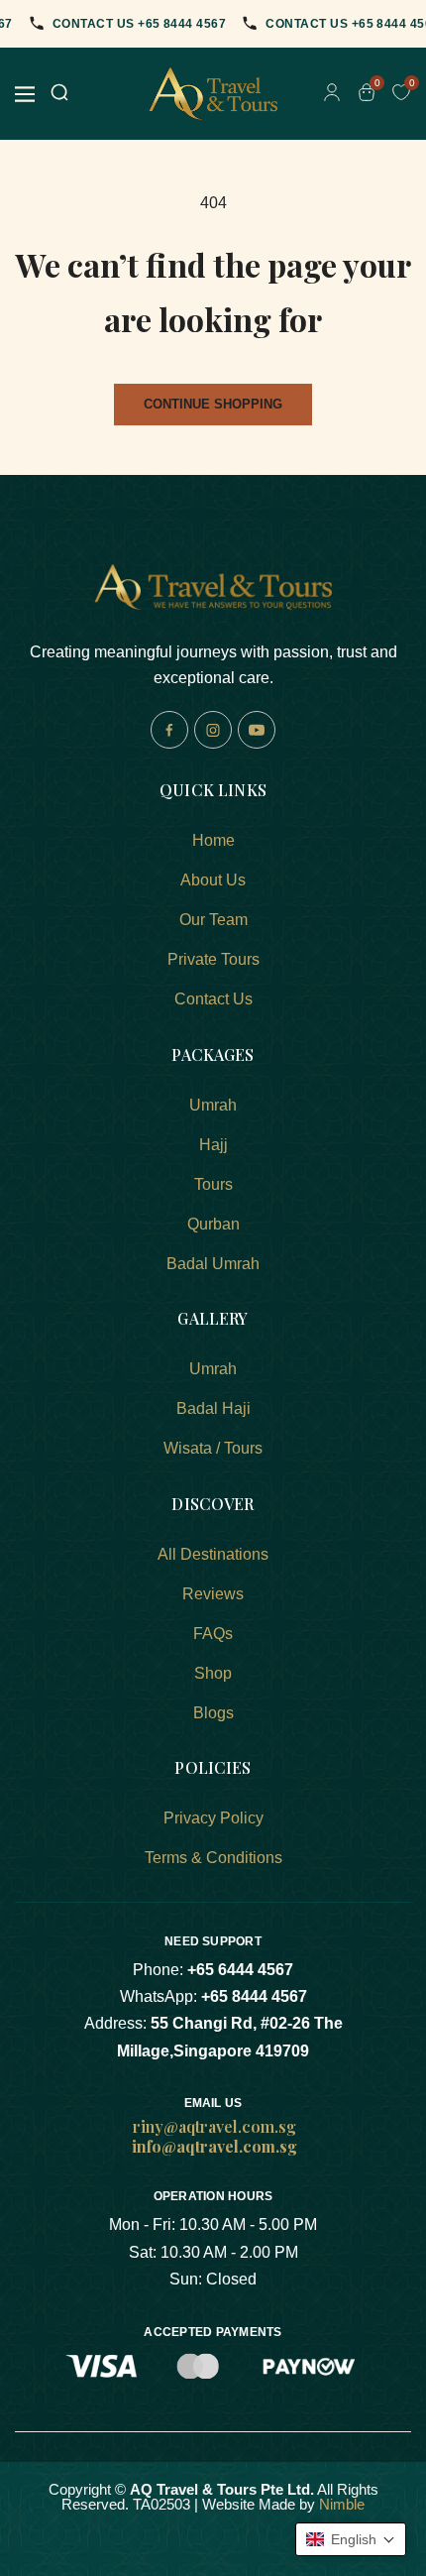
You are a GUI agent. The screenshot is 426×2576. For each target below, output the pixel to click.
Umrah (213, 1105)
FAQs (213, 1634)
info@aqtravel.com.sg (214, 2146)
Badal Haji (213, 1408)
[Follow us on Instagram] (213, 730)
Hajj (213, 1145)
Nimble (342, 2504)
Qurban (213, 1224)
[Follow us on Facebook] (169, 730)
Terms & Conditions (213, 1858)
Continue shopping (213, 404)
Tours (213, 1184)
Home (213, 840)
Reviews (213, 1594)
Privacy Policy (213, 1818)
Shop (213, 1673)
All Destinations (213, 1554)
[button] (351, 2539)
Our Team (213, 920)
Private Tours (213, 959)
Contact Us (213, 999)
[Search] (59, 94)
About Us (213, 880)
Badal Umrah (213, 1264)
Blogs (213, 1713)
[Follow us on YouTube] (257, 730)
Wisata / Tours (213, 1448)
